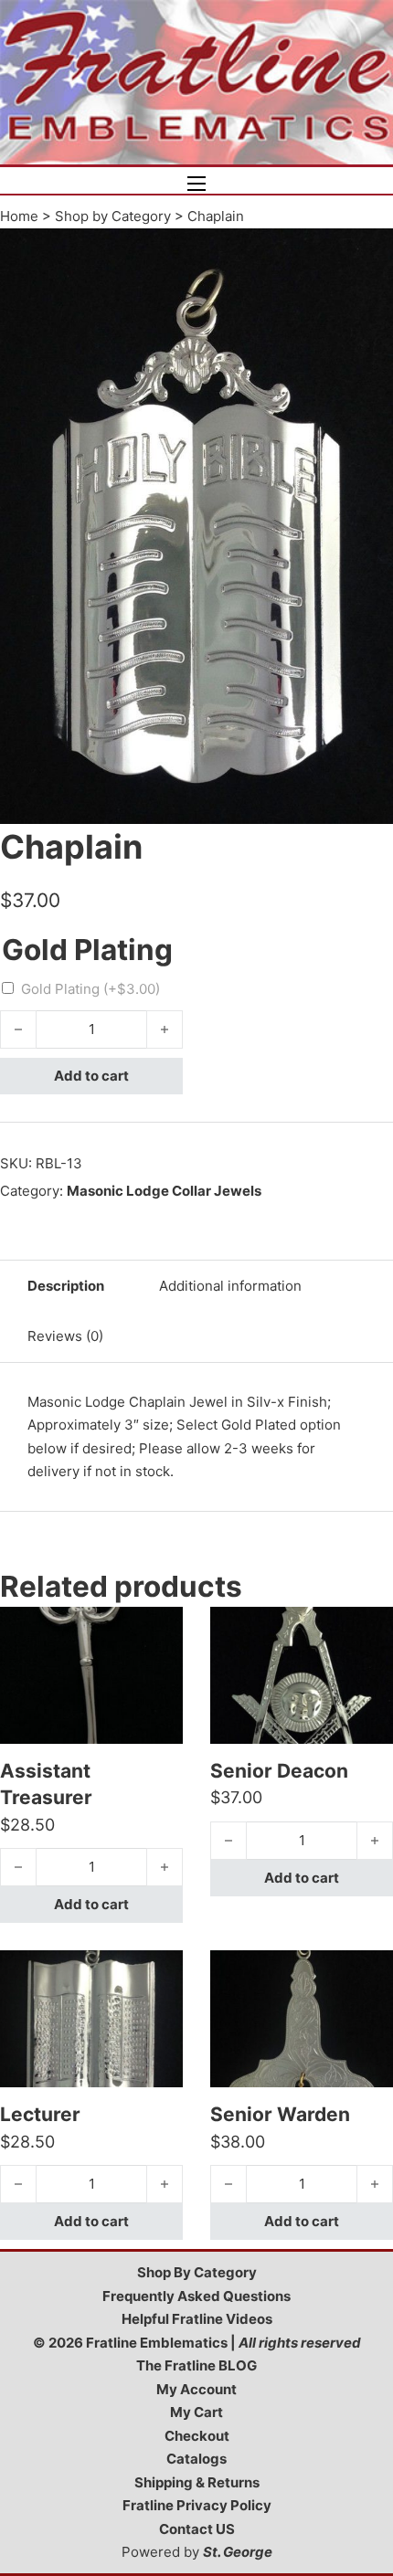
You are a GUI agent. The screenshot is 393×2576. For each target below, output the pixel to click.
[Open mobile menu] (196, 184)
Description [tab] (66, 1286)
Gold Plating (90, 989)
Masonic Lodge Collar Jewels (164, 1191)
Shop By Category (197, 2272)
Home (19, 216)
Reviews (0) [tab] (65, 1336)
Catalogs (196, 2459)
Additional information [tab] (230, 1286)
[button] (368, 253)
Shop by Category (113, 216)
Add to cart (91, 1076)
